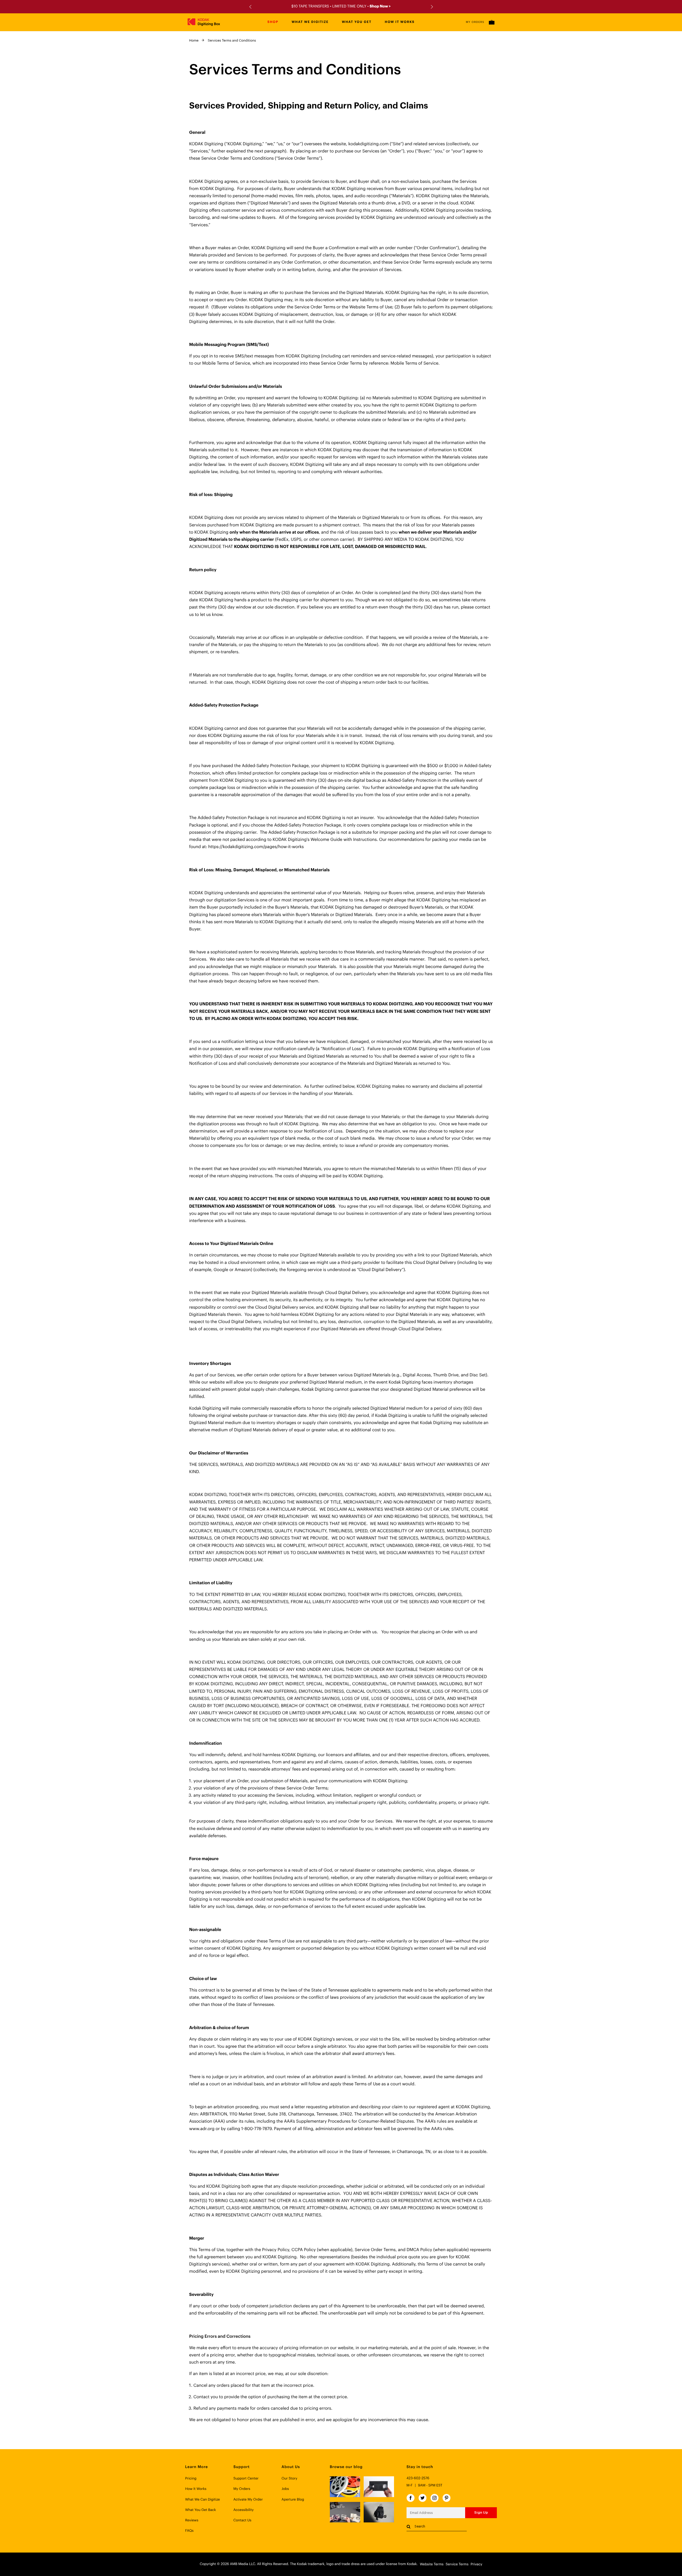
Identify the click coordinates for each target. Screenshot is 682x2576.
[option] (341, 7)
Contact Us (242, 2520)
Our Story (289, 2479)
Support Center (246, 2479)
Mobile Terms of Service (415, 363)
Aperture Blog (293, 2500)
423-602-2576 (418, 2478)
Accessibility (243, 2510)
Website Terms (432, 2564)
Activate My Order (248, 2500)
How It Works (196, 2489)
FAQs (189, 2531)
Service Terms (457, 2564)
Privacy (476, 2564)
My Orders (475, 22)
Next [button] (431, 7)
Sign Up (481, 2512)
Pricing (191, 2479)
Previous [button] (251, 7)
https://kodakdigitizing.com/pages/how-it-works (256, 847)
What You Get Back (200, 2510)
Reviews (192, 2520)
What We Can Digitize (203, 2500)
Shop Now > (380, 6)
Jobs (285, 2489)
